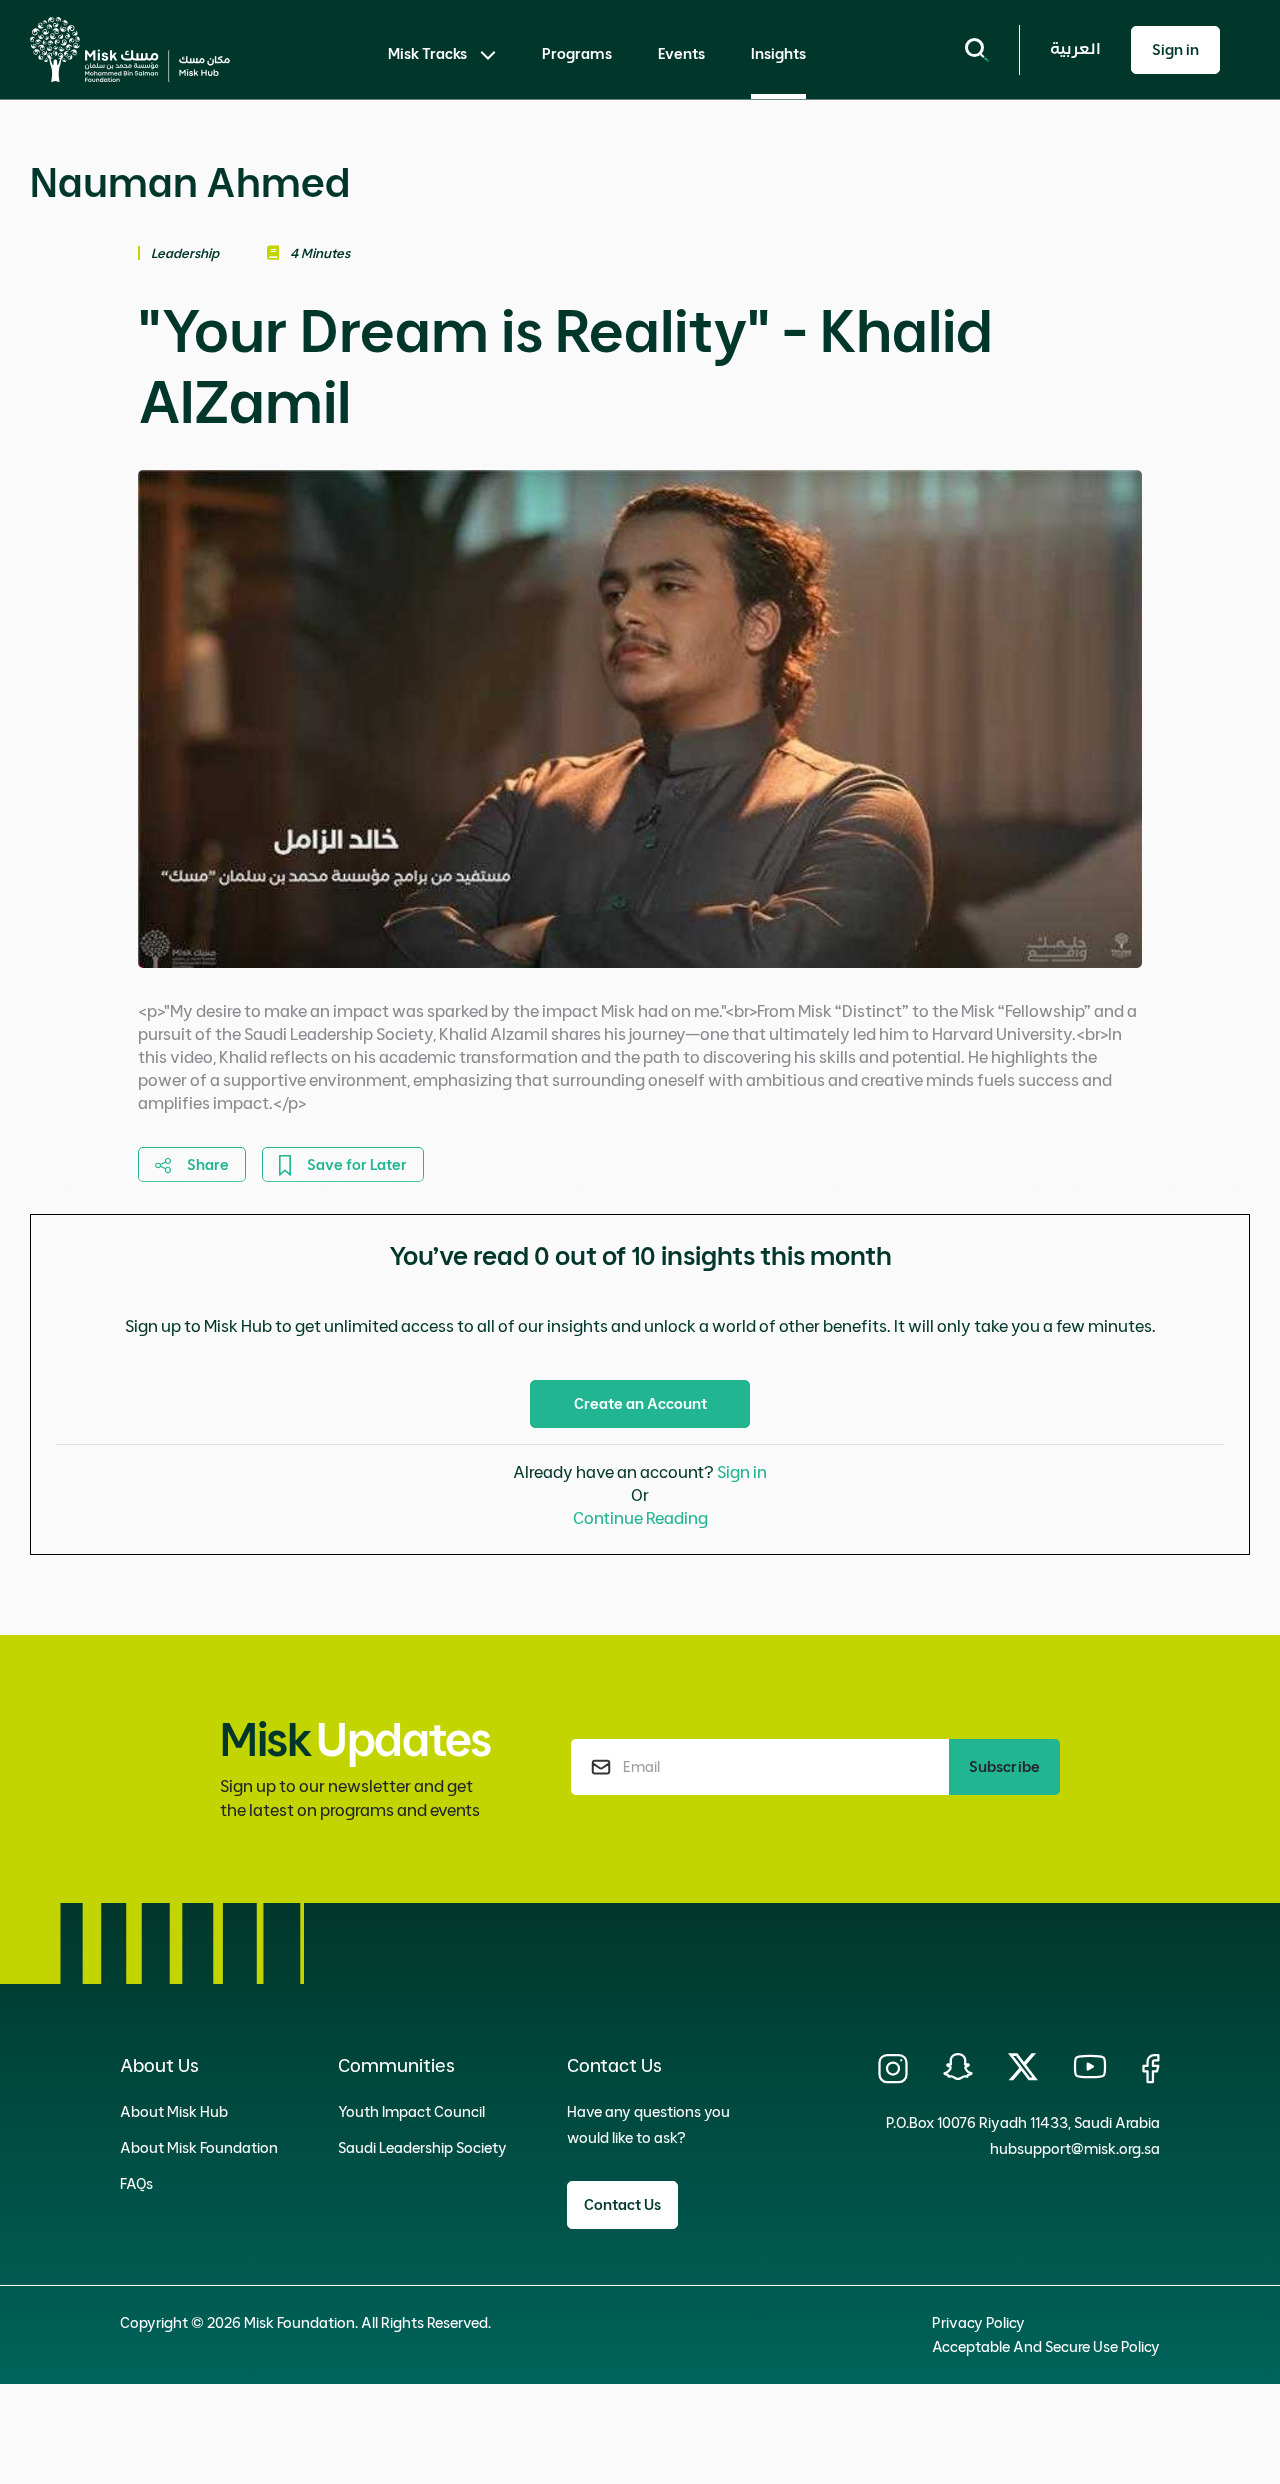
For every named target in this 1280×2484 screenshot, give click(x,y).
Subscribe (1004, 1767)
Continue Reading (640, 1518)
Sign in (742, 1472)
